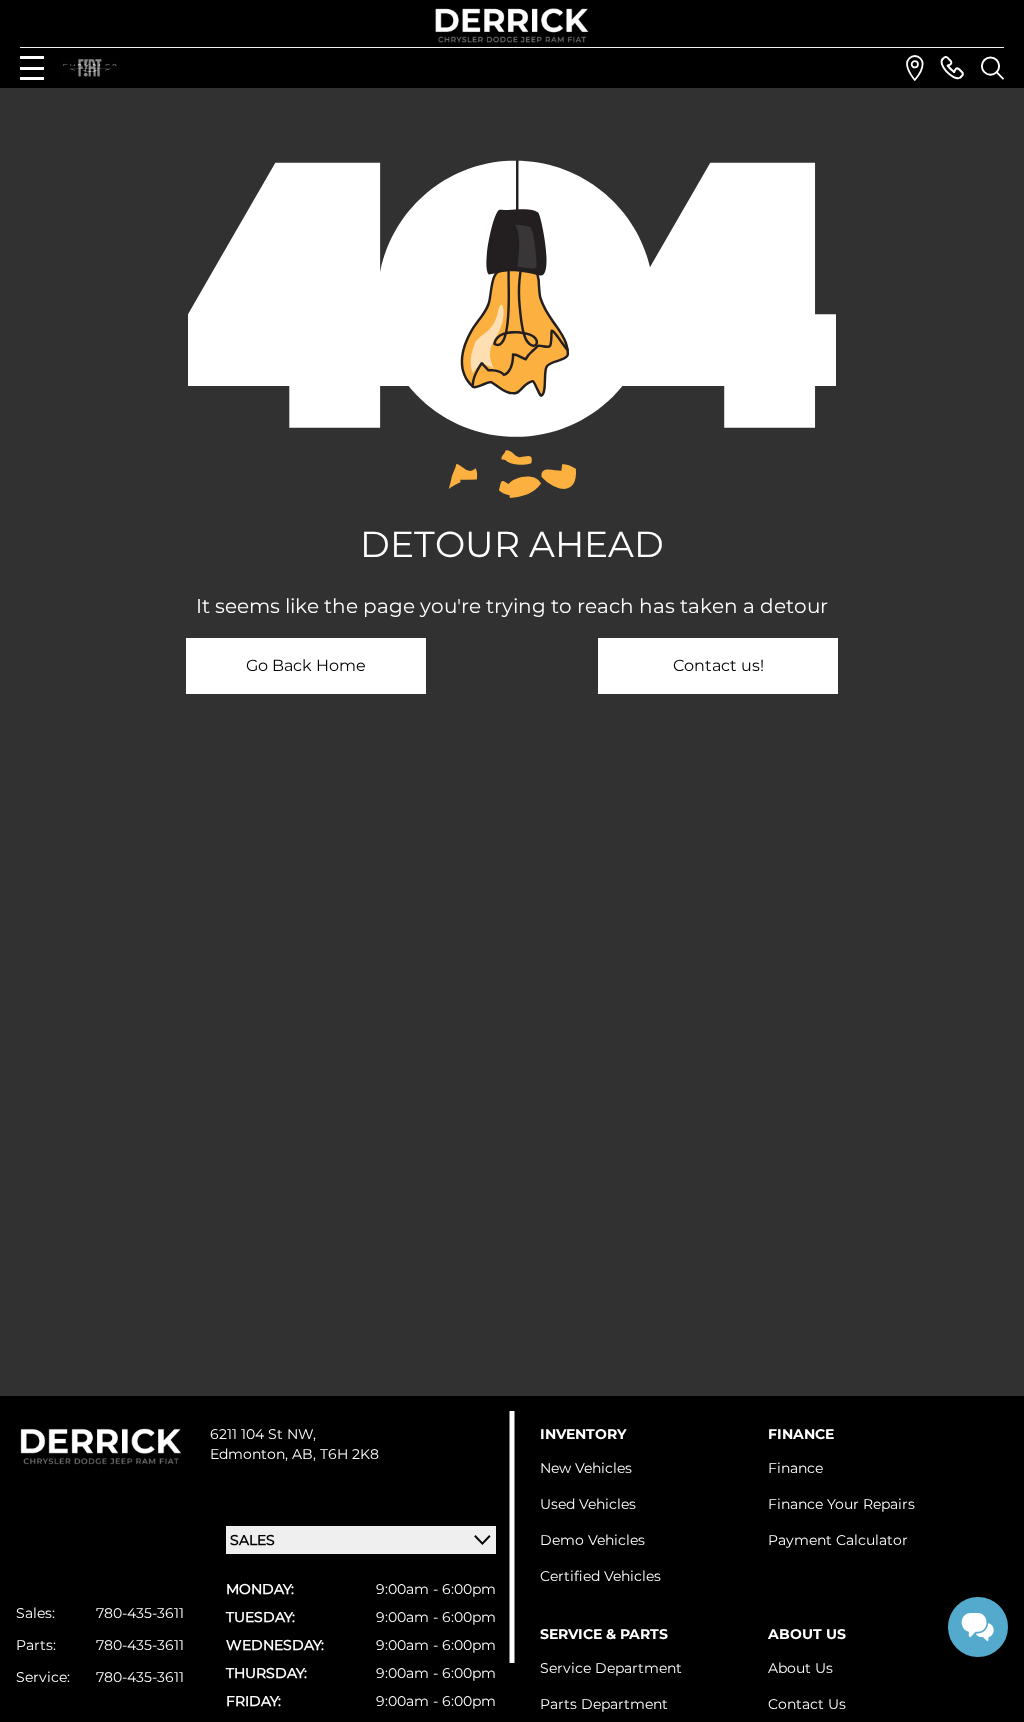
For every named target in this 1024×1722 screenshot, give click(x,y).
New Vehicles (586, 1468)
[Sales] (952, 68)
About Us (800, 1668)
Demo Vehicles (592, 1540)
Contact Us (807, 1704)
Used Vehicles (588, 1504)
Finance (795, 1468)
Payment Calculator (838, 1540)
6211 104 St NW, (263, 1434)
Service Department (611, 1668)
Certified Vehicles (600, 1576)
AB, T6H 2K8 (335, 1454)
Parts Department (604, 1704)
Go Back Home (306, 665)
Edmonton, (251, 1454)
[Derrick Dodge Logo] (512, 25)
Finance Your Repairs (841, 1504)
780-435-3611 (140, 1613)
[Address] (915, 68)
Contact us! (718, 665)
